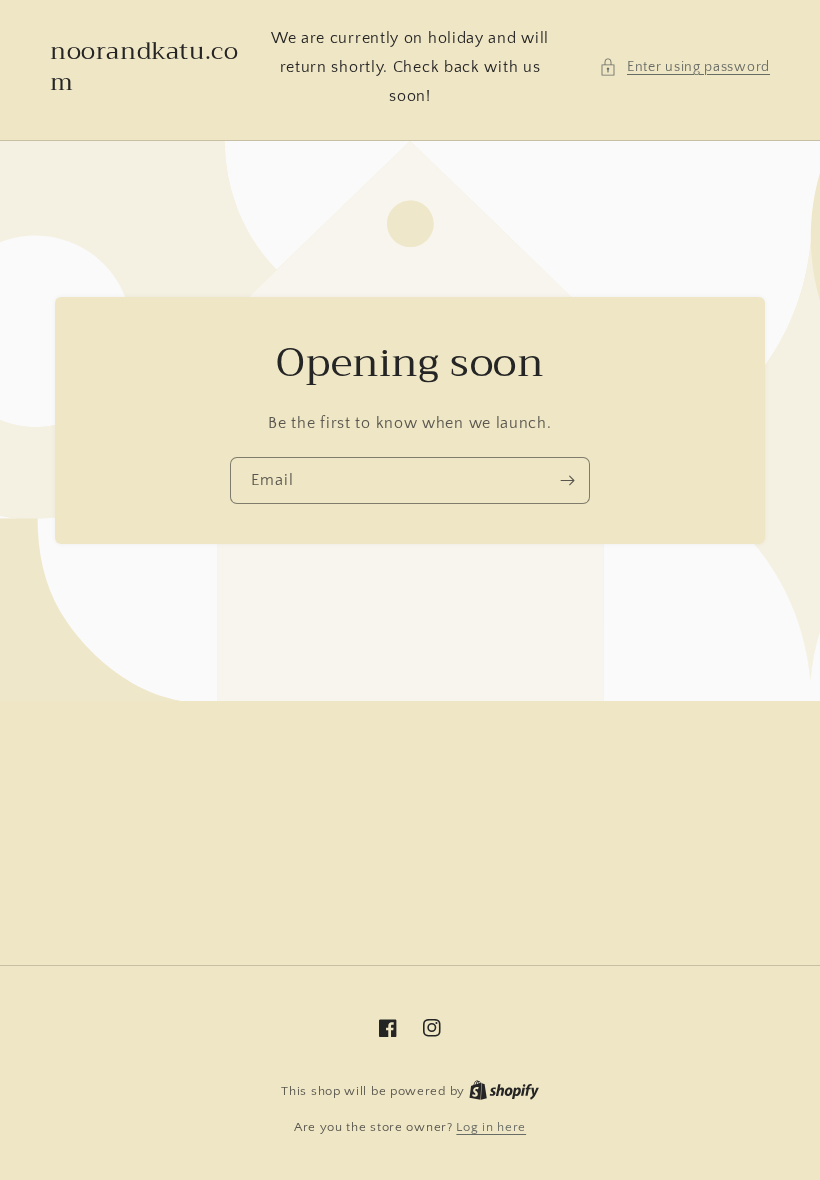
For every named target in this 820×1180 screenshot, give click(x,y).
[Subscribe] (567, 480)
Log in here (491, 1127)
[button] (684, 67)
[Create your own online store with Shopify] (504, 1091)
